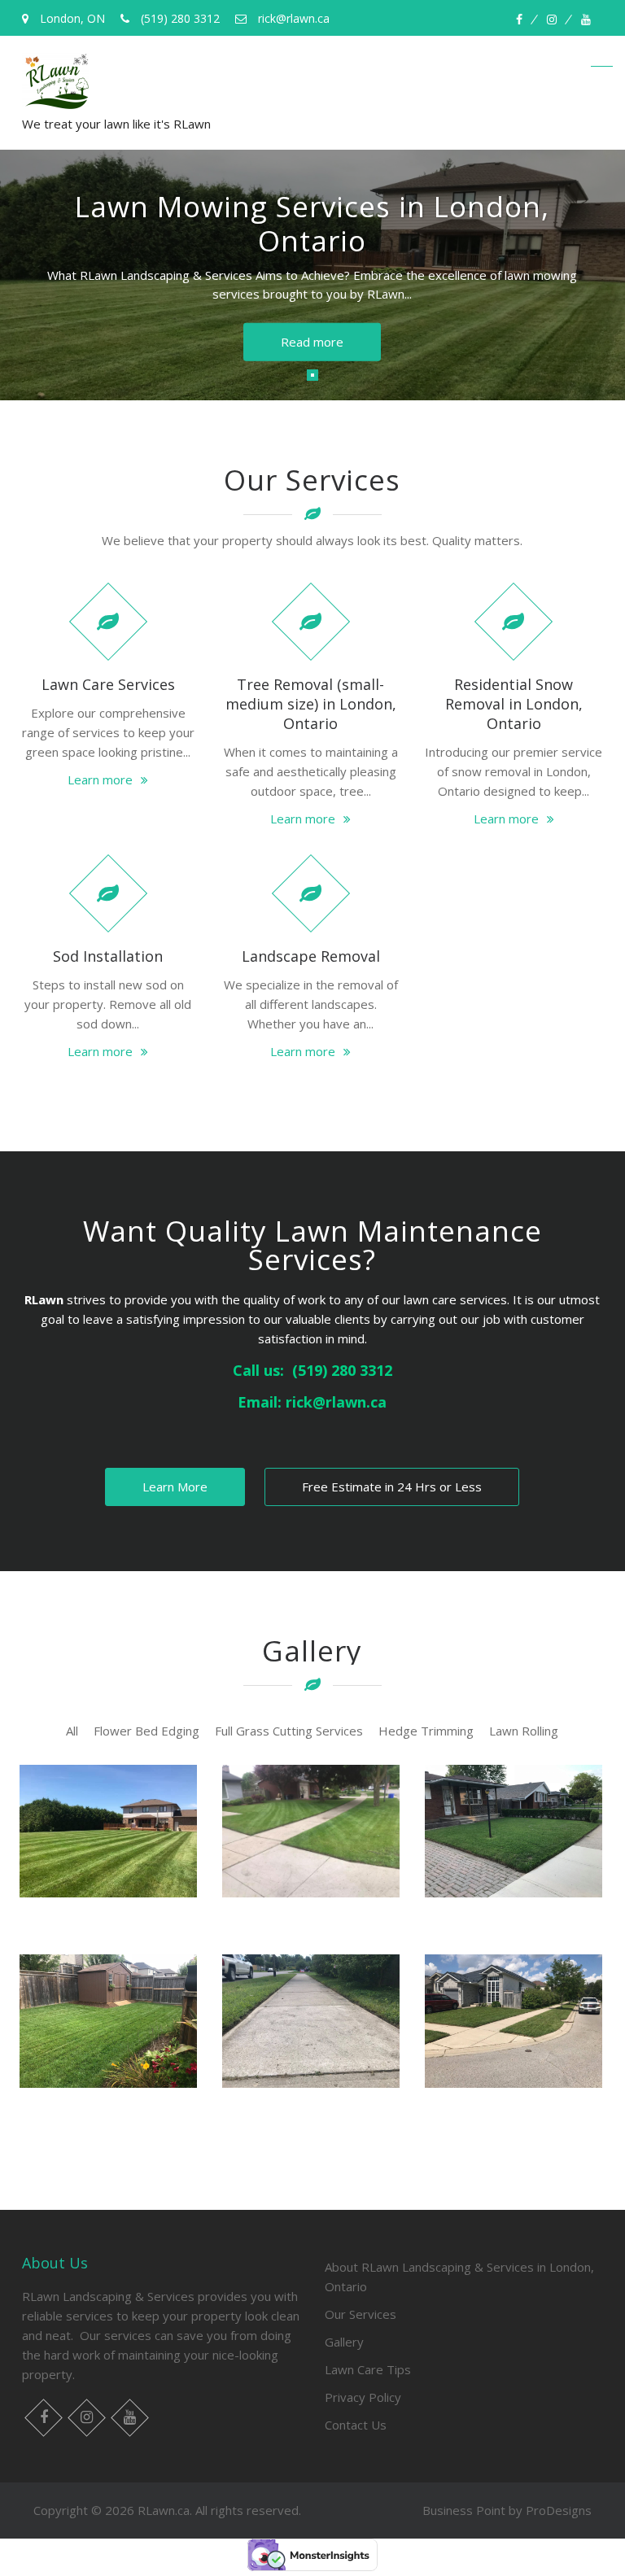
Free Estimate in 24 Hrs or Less (392, 1487)
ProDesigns (559, 2510)
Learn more (100, 779)
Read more (312, 342)
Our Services (361, 2314)
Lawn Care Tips (368, 2369)
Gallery (344, 2342)
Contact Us (356, 2425)
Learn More (175, 1487)
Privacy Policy (363, 2397)
